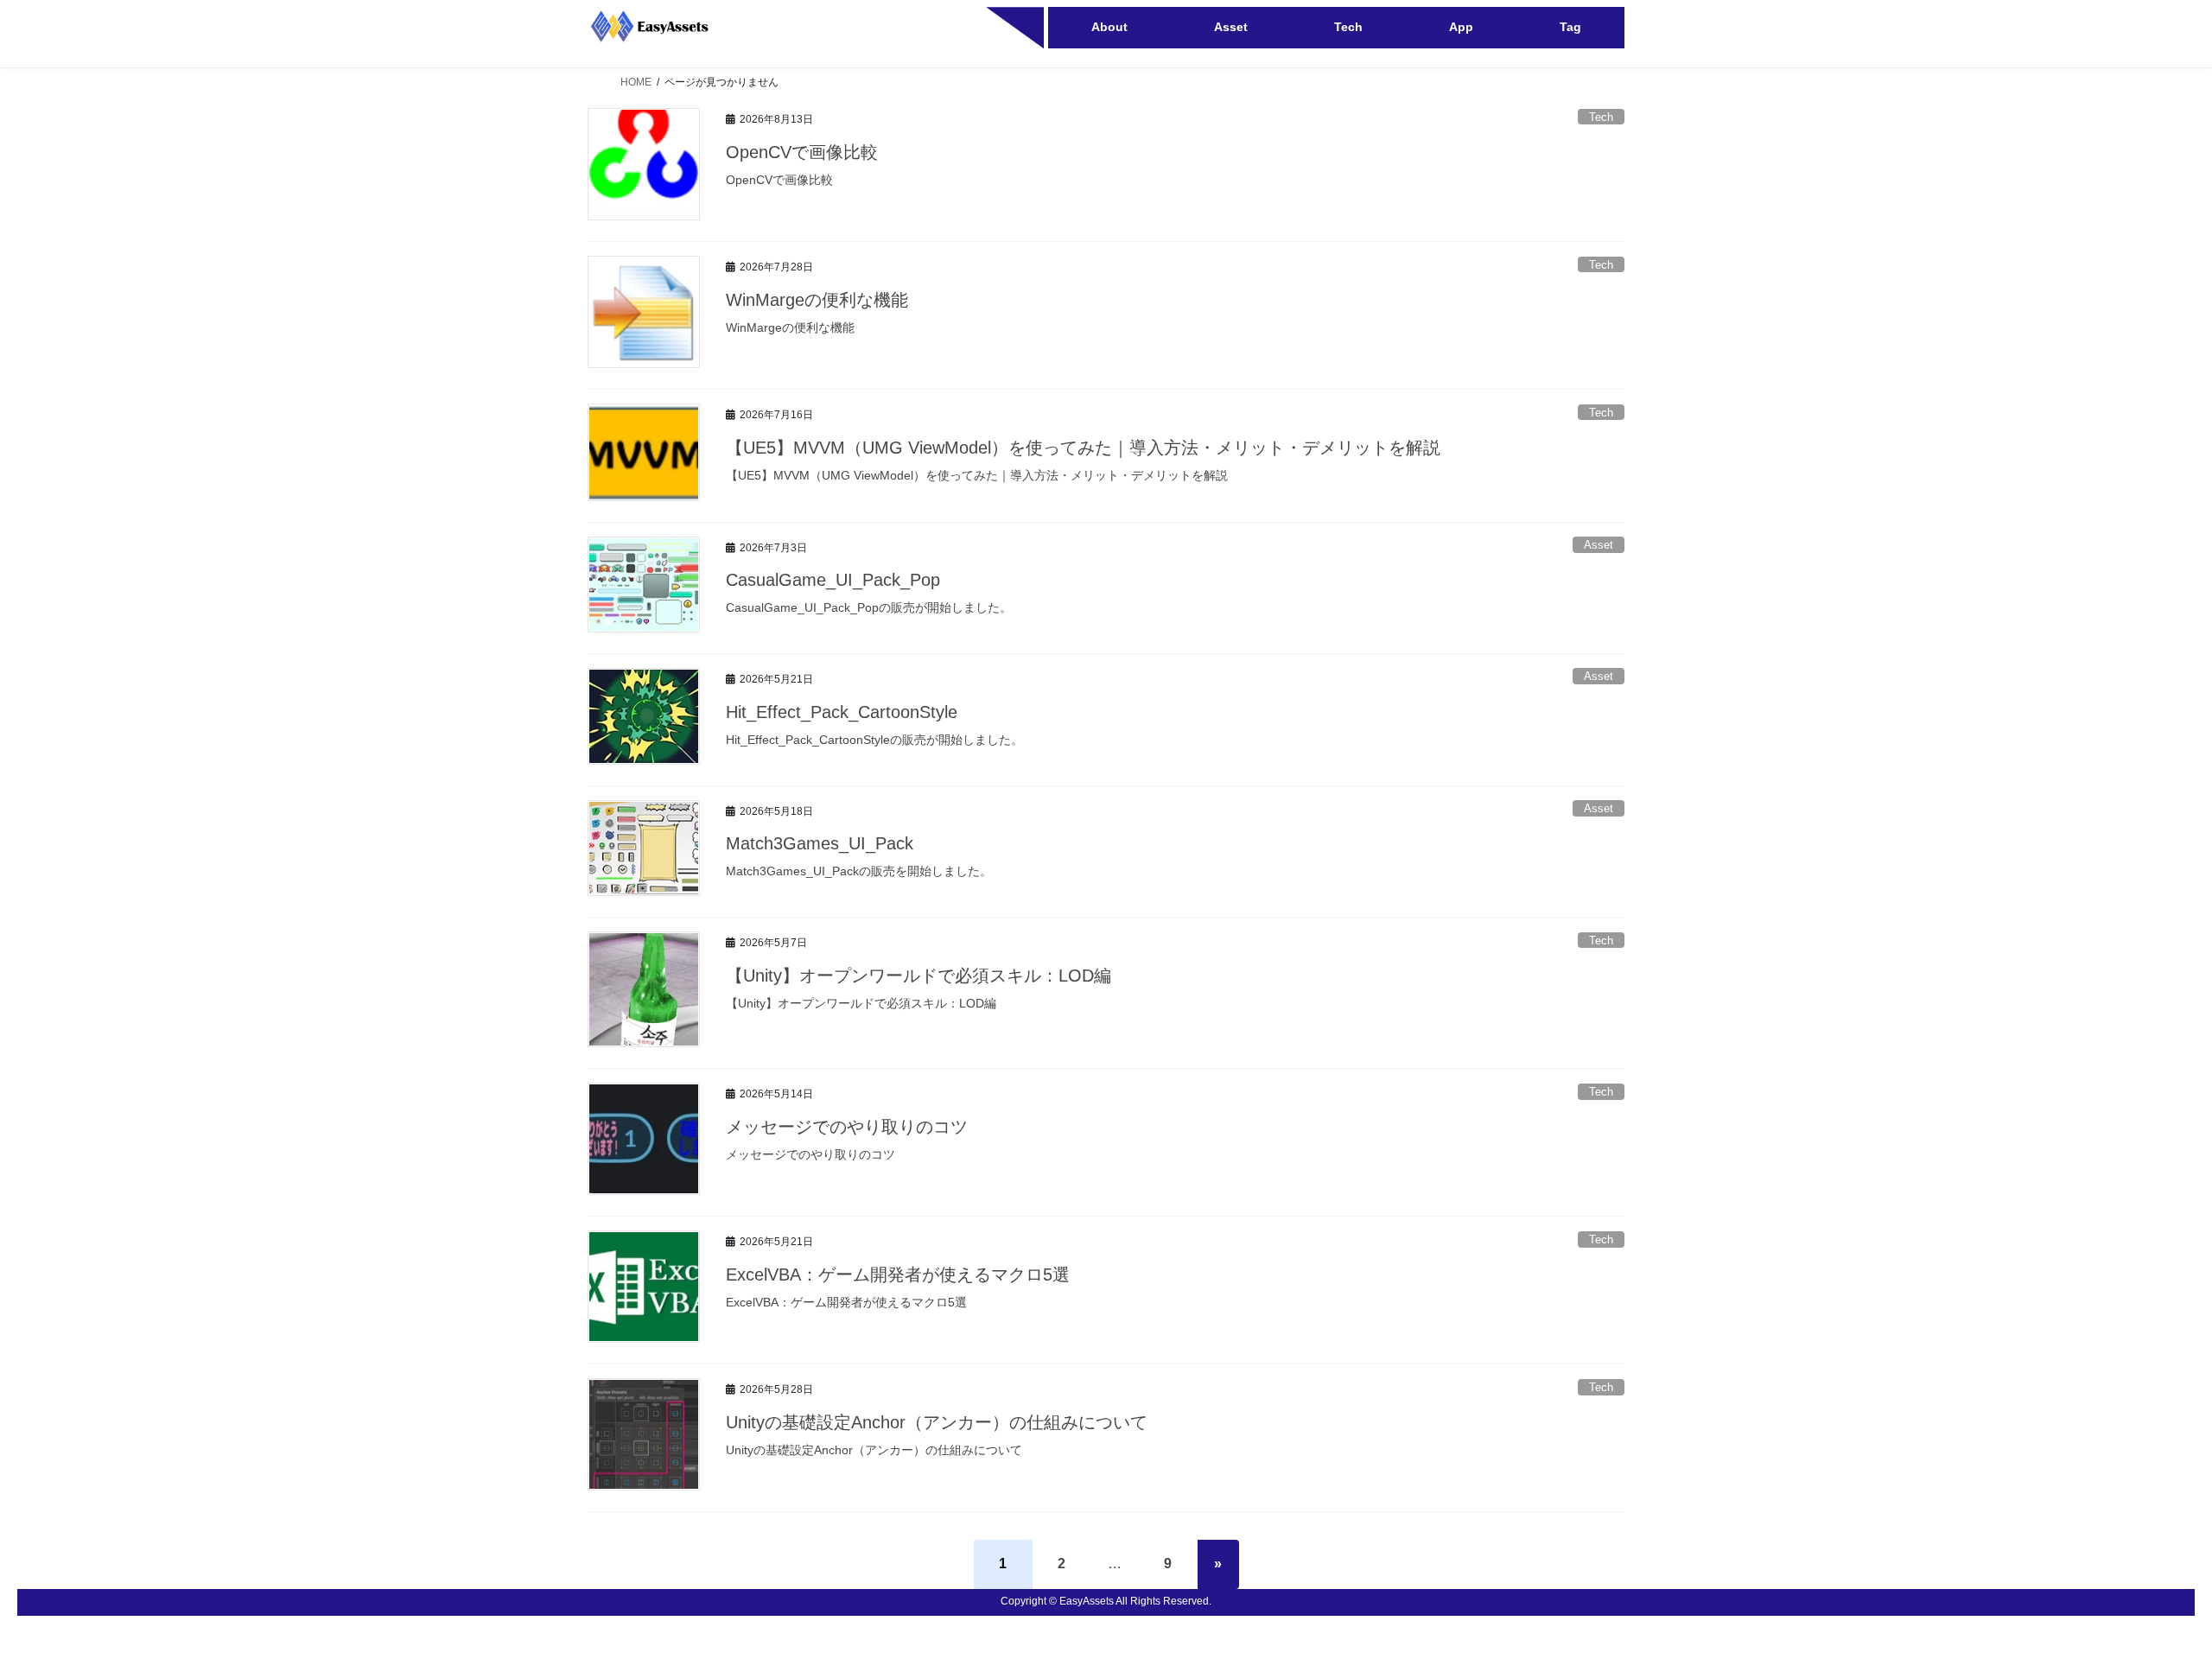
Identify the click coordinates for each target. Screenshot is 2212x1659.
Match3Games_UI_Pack (820, 843)
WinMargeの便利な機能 (817, 300)
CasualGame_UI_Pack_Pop (833, 580)
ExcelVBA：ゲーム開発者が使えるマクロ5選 (898, 1274)
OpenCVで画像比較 (802, 152)
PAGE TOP (2148, 1594)
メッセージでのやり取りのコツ (847, 1127)
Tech (1601, 117)
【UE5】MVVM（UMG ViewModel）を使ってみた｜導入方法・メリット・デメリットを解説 (1083, 448)
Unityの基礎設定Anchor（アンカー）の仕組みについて (937, 1422)
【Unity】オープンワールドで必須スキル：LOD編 (918, 976)
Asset (1599, 545)
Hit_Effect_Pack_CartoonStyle (842, 712)
